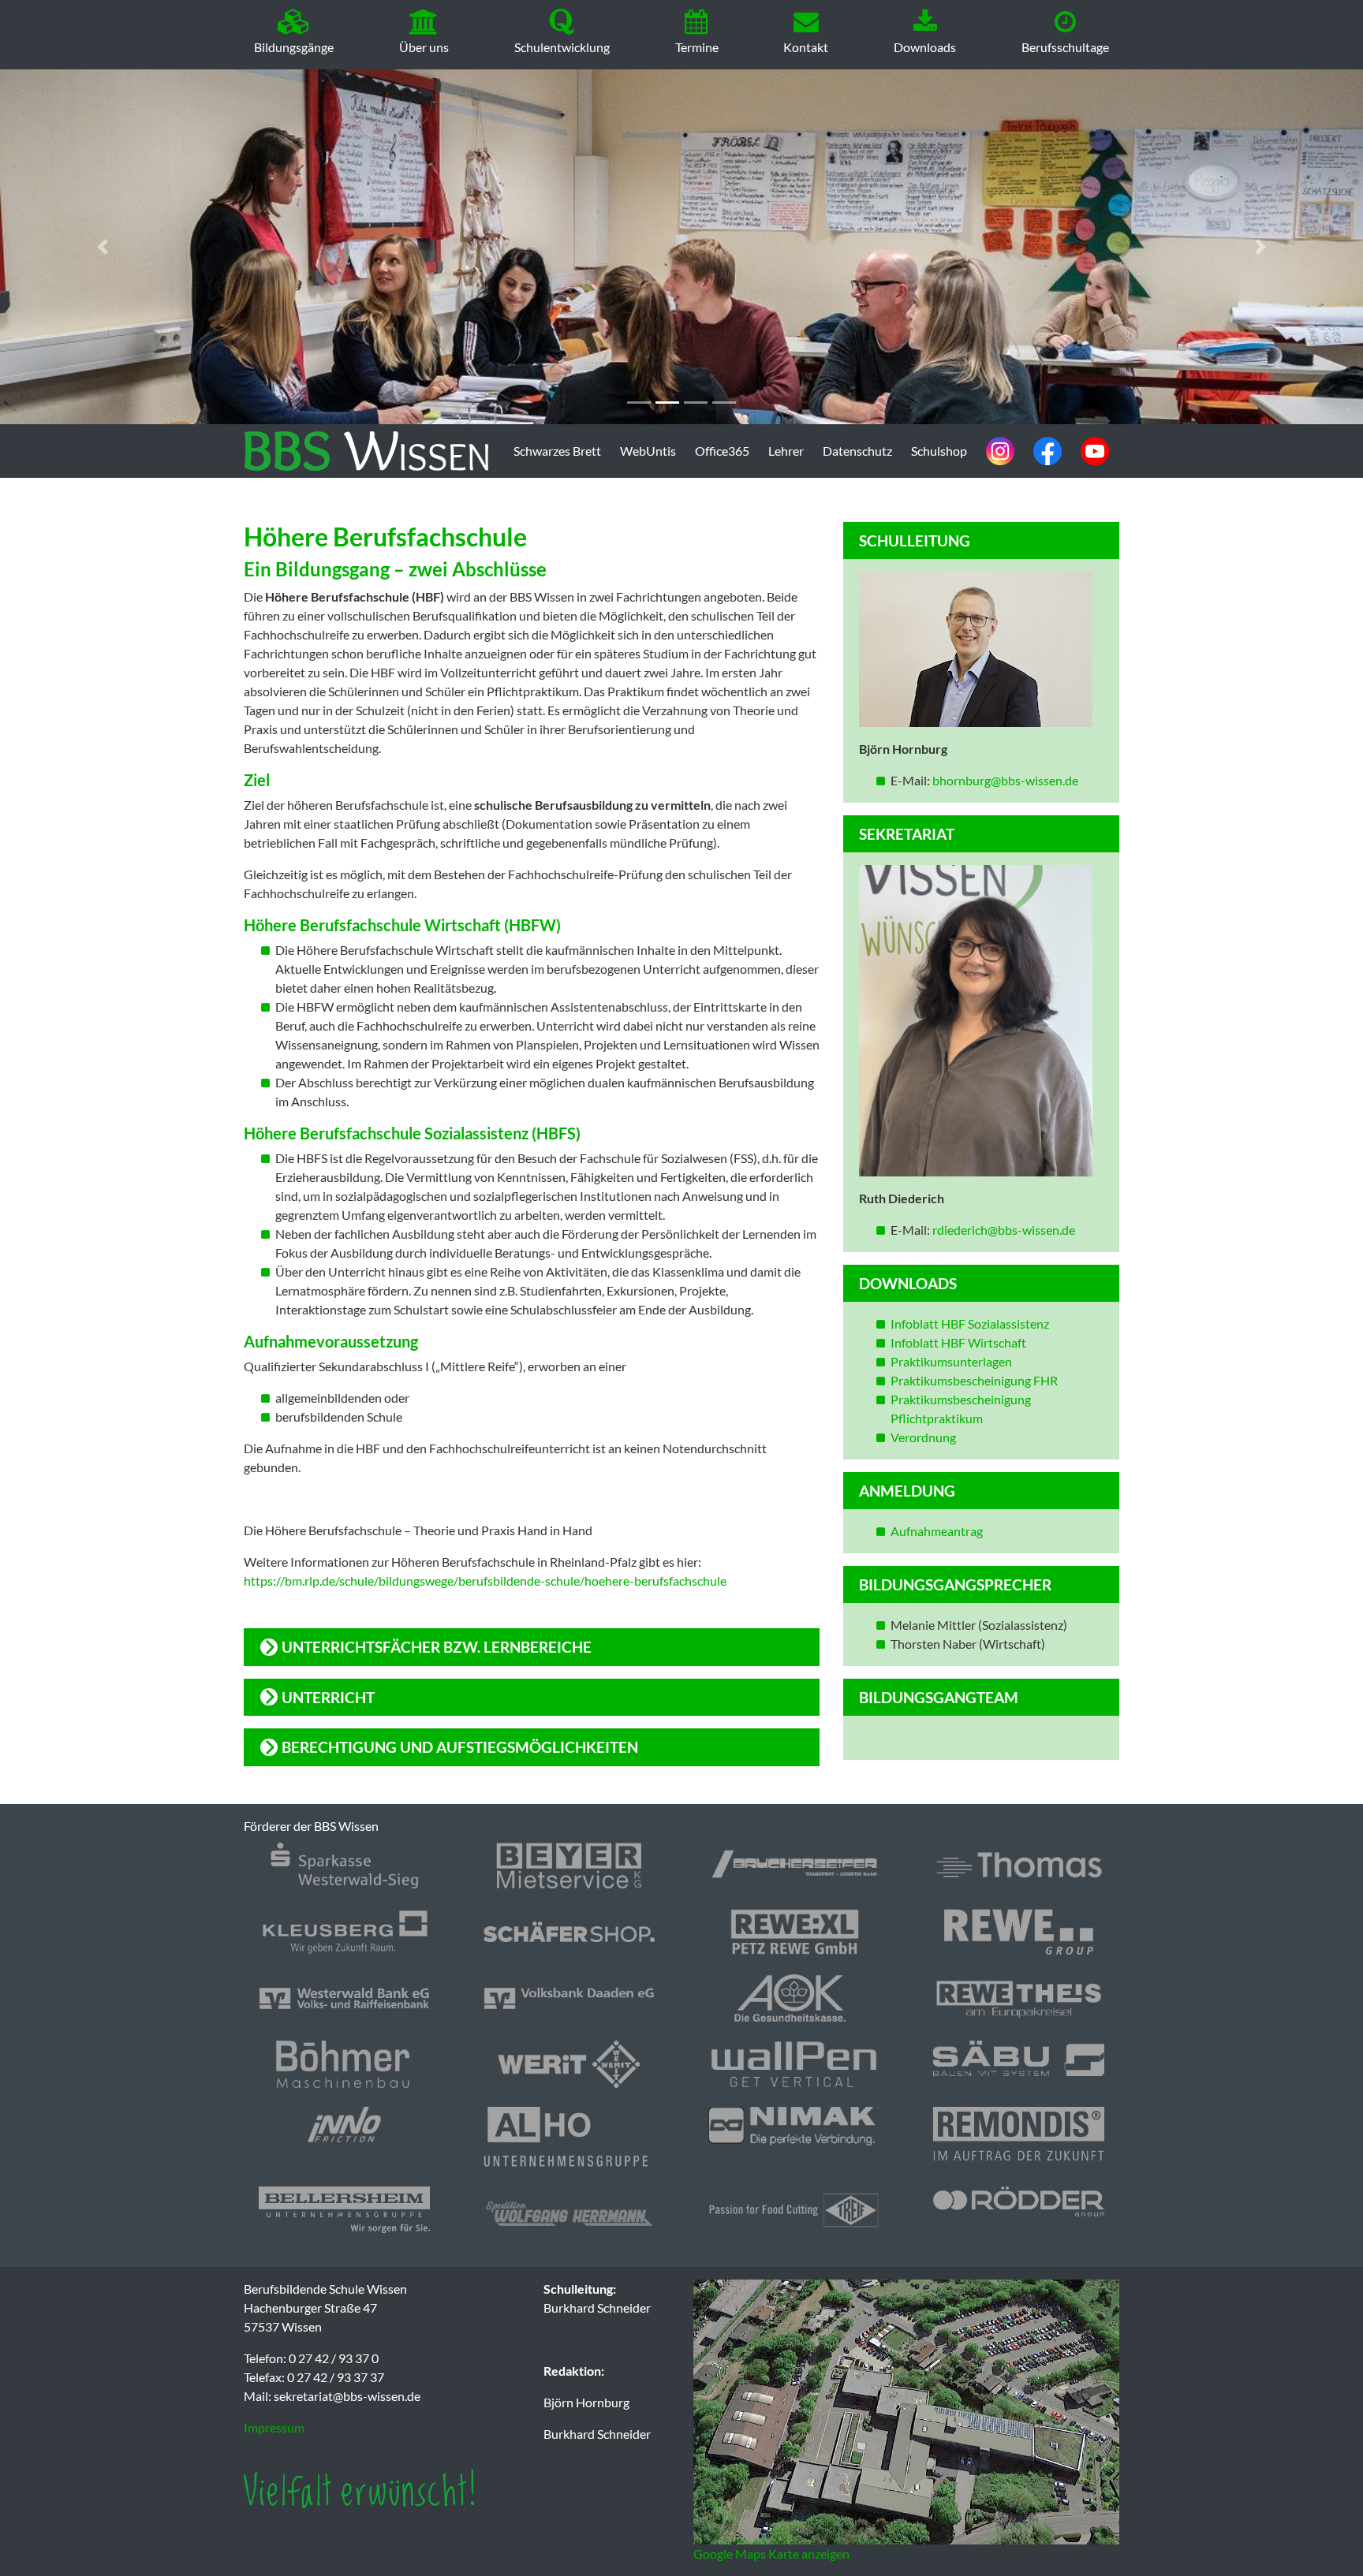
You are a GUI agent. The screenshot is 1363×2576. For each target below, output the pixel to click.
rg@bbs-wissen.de (1029, 780)
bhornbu (956, 780)
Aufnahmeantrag (937, 1531)
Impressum (274, 2427)
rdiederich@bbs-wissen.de (1004, 1230)
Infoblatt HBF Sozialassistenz (970, 1323)
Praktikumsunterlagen (951, 1361)
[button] (102, 247)
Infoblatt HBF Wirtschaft (958, 1342)
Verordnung (923, 1437)
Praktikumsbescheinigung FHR (974, 1380)
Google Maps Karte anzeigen (771, 2554)
